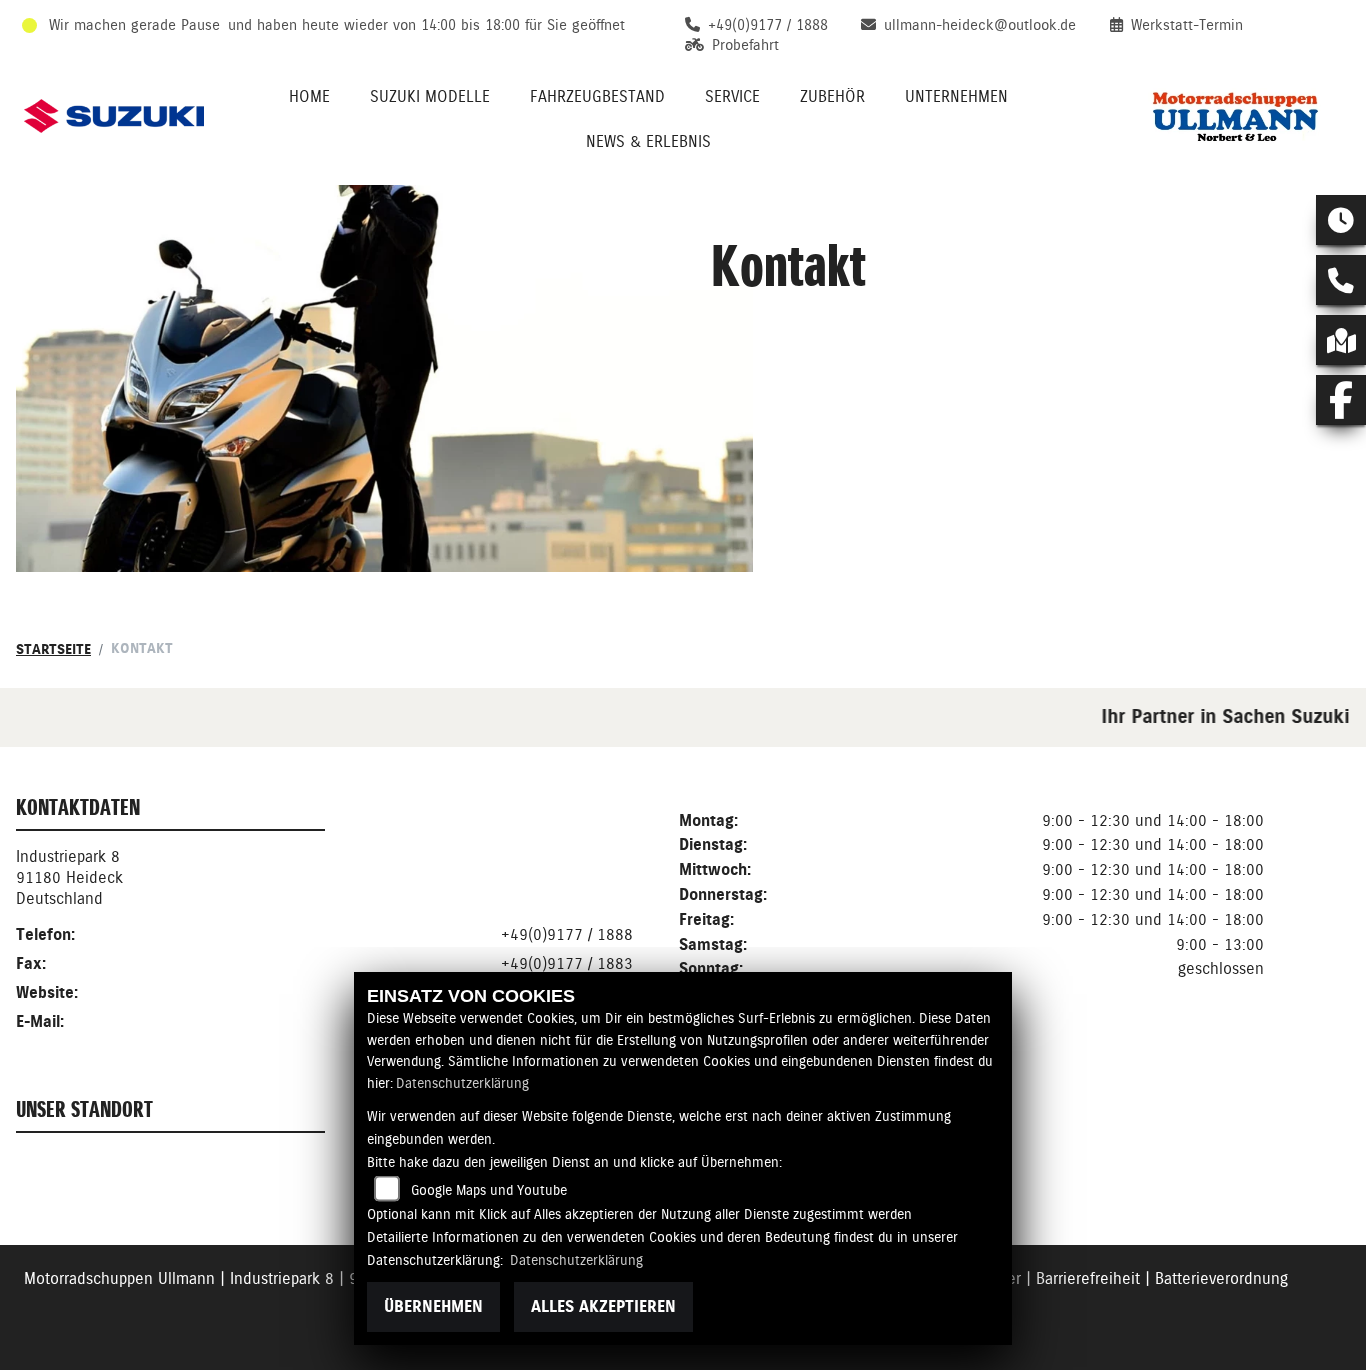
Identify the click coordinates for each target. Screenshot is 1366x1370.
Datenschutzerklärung (462, 1083)
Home (309, 96)
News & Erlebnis (648, 141)
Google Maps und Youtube (489, 1190)
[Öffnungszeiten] (1341, 220)
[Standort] (1341, 340)
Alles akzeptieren (603, 1306)
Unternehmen (956, 96)
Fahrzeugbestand (597, 96)
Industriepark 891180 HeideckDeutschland (69, 877)
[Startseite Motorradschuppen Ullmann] (1232, 116)
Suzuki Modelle (430, 96)
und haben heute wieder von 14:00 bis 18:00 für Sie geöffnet (426, 25)
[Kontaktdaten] (1341, 280)
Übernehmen (433, 1306)
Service (732, 96)
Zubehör (832, 96)
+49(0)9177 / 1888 (567, 934)
